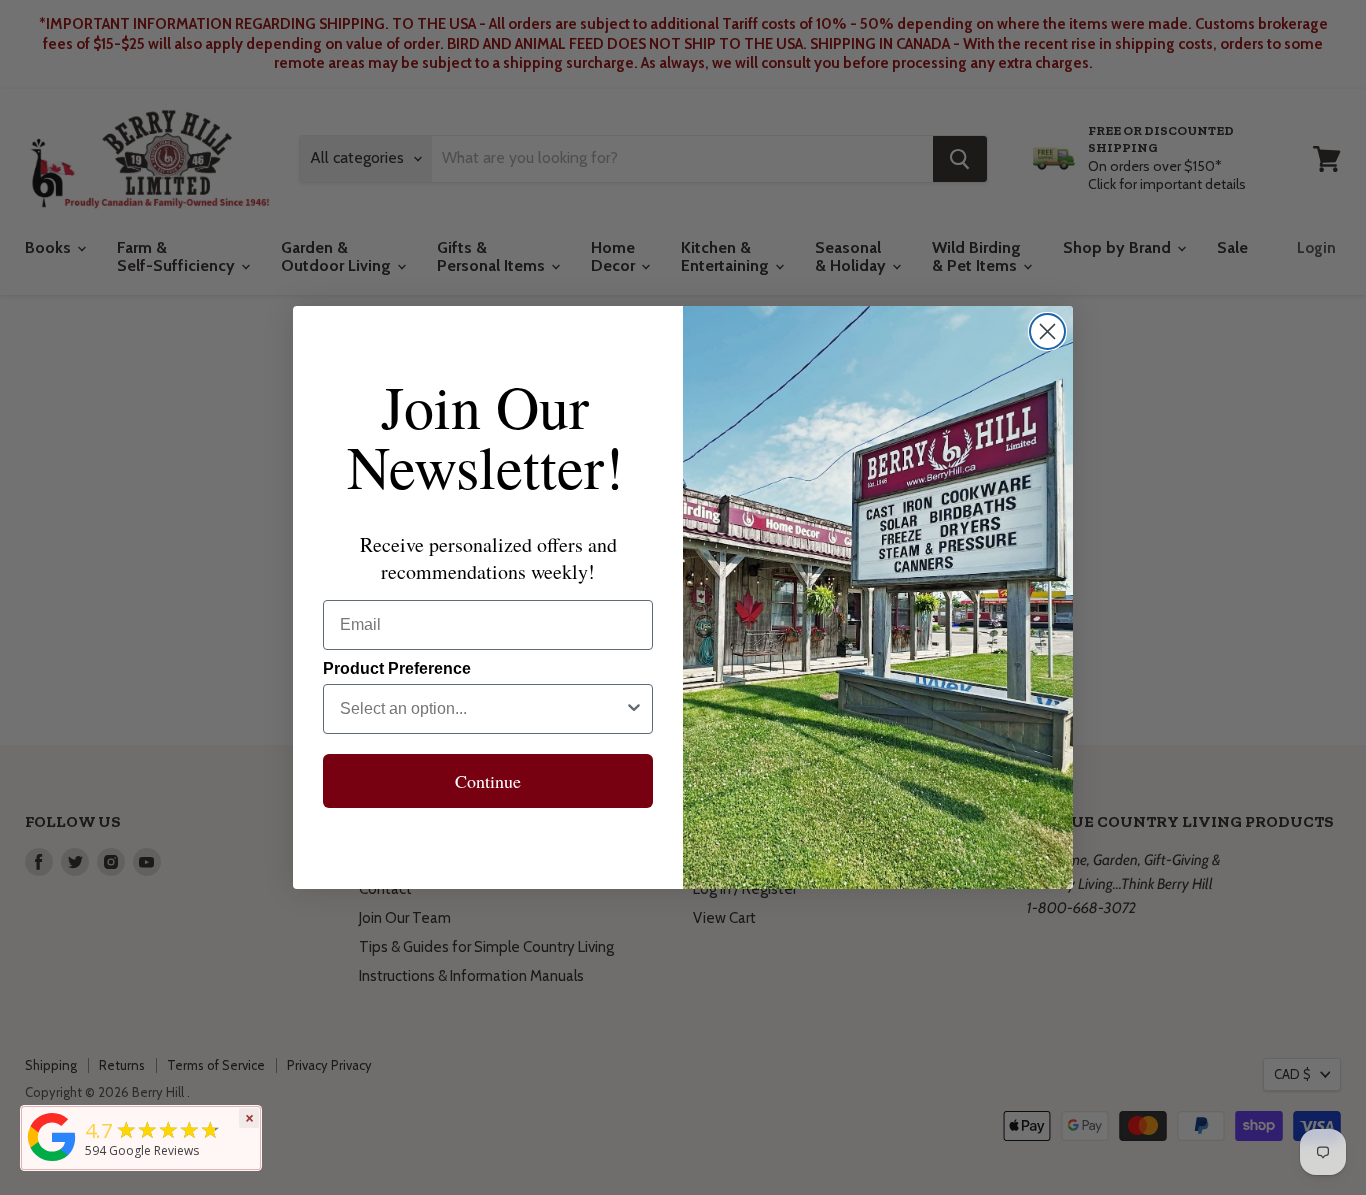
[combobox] (482, 709)
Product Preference (397, 668)
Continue (488, 781)
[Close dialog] (1047, 331)
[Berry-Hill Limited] (52, 1161)
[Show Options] (634, 709)
